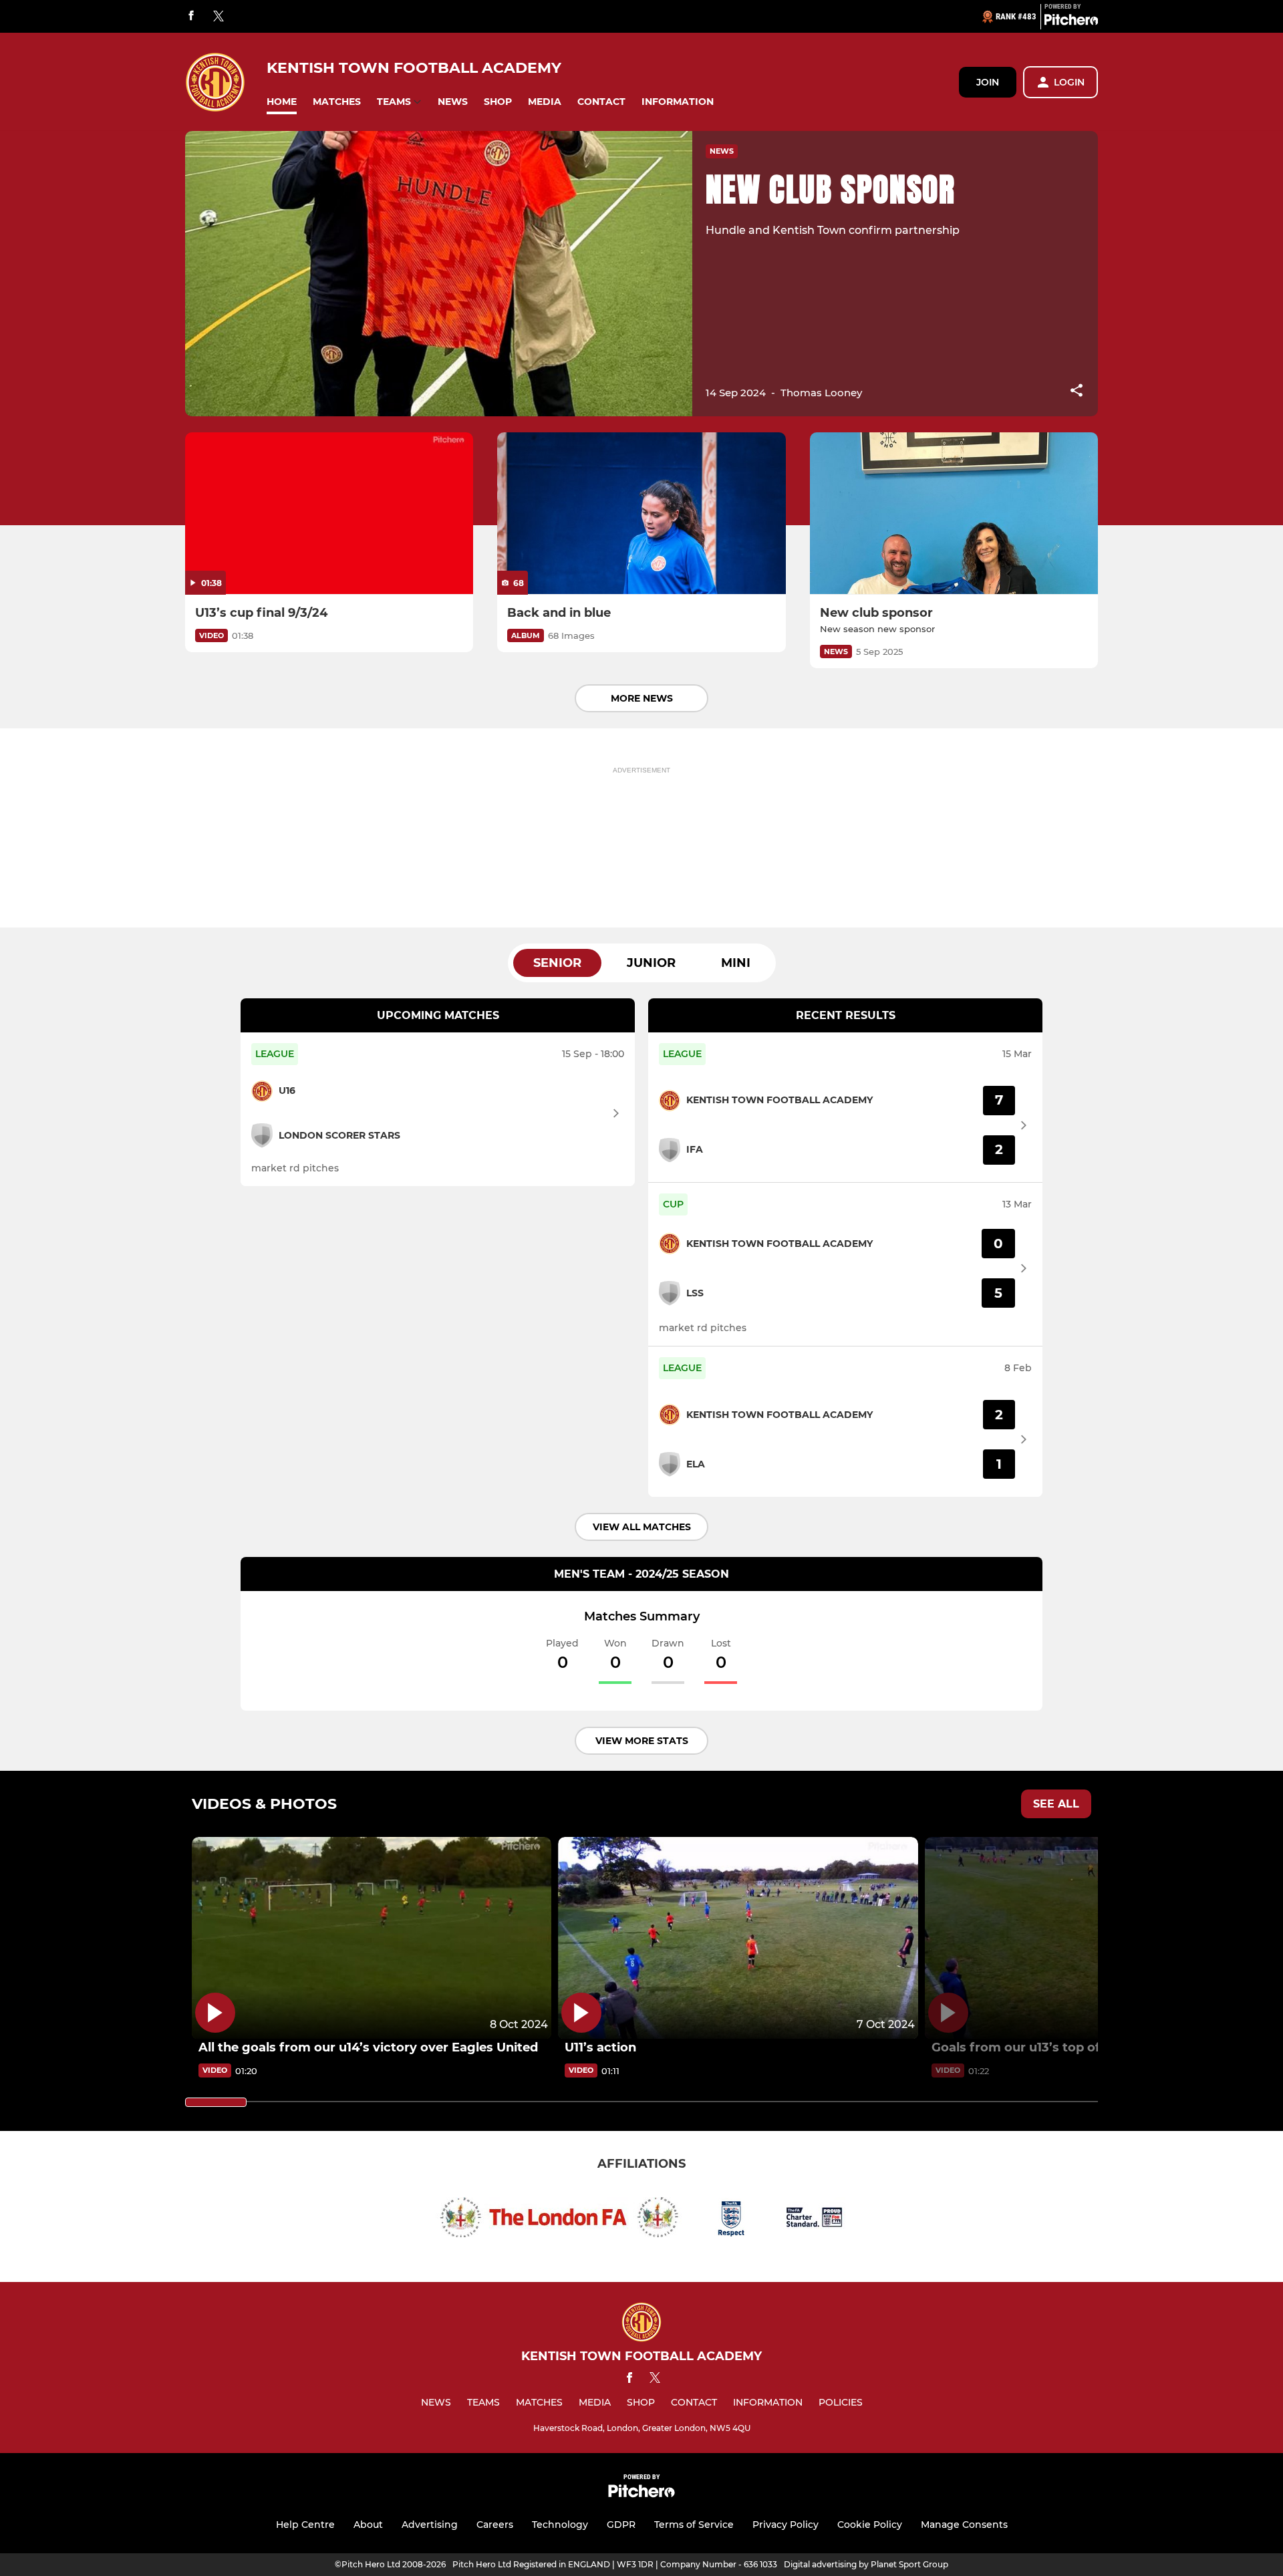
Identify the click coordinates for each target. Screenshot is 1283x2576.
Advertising (430, 2525)
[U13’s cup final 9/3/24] (329, 514)
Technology (560, 2525)
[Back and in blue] (641, 514)
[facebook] (191, 16)
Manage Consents (964, 2525)
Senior (557, 963)
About (368, 2525)
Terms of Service (694, 2525)
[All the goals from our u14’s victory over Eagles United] (372, 1938)
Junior (651, 963)
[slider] (216, 2102)
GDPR (621, 2525)
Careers (495, 2525)
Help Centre (305, 2525)
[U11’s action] (738, 1938)
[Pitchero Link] (1071, 22)
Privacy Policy (786, 2525)
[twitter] (219, 17)
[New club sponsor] (954, 514)
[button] (282, 102)
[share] (1077, 392)
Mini (736, 963)
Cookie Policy (870, 2525)
